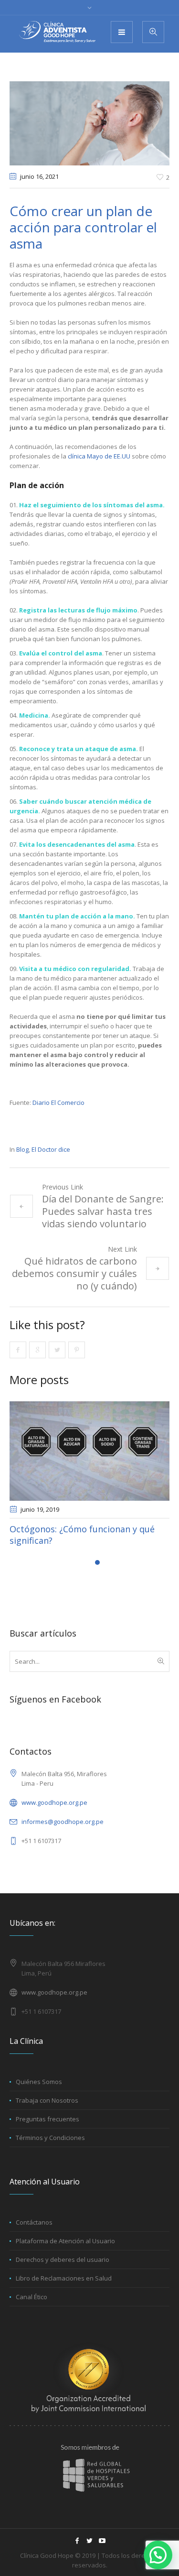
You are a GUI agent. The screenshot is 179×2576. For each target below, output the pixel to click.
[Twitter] (90, 2541)
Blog (22, 1149)
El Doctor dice (51, 1149)
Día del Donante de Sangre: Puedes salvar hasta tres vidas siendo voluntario (103, 1211)
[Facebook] (77, 2541)
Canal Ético (32, 2297)
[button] (158, 2555)
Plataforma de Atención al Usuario (65, 2241)
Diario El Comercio (58, 1102)
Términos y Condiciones (50, 2138)
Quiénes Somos (39, 2082)
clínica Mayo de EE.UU (100, 456)
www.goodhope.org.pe (54, 1802)
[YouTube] (102, 2541)
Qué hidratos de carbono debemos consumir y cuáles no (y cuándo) (74, 1273)
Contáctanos (34, 2222)
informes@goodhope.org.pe (63, 1822)
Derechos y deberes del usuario (63, 2259)
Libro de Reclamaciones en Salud (64, 2278)
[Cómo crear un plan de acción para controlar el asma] (89, 122)
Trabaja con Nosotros (47, 2100)
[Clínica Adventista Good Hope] (57, 32)
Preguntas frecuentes (47, 2119)
